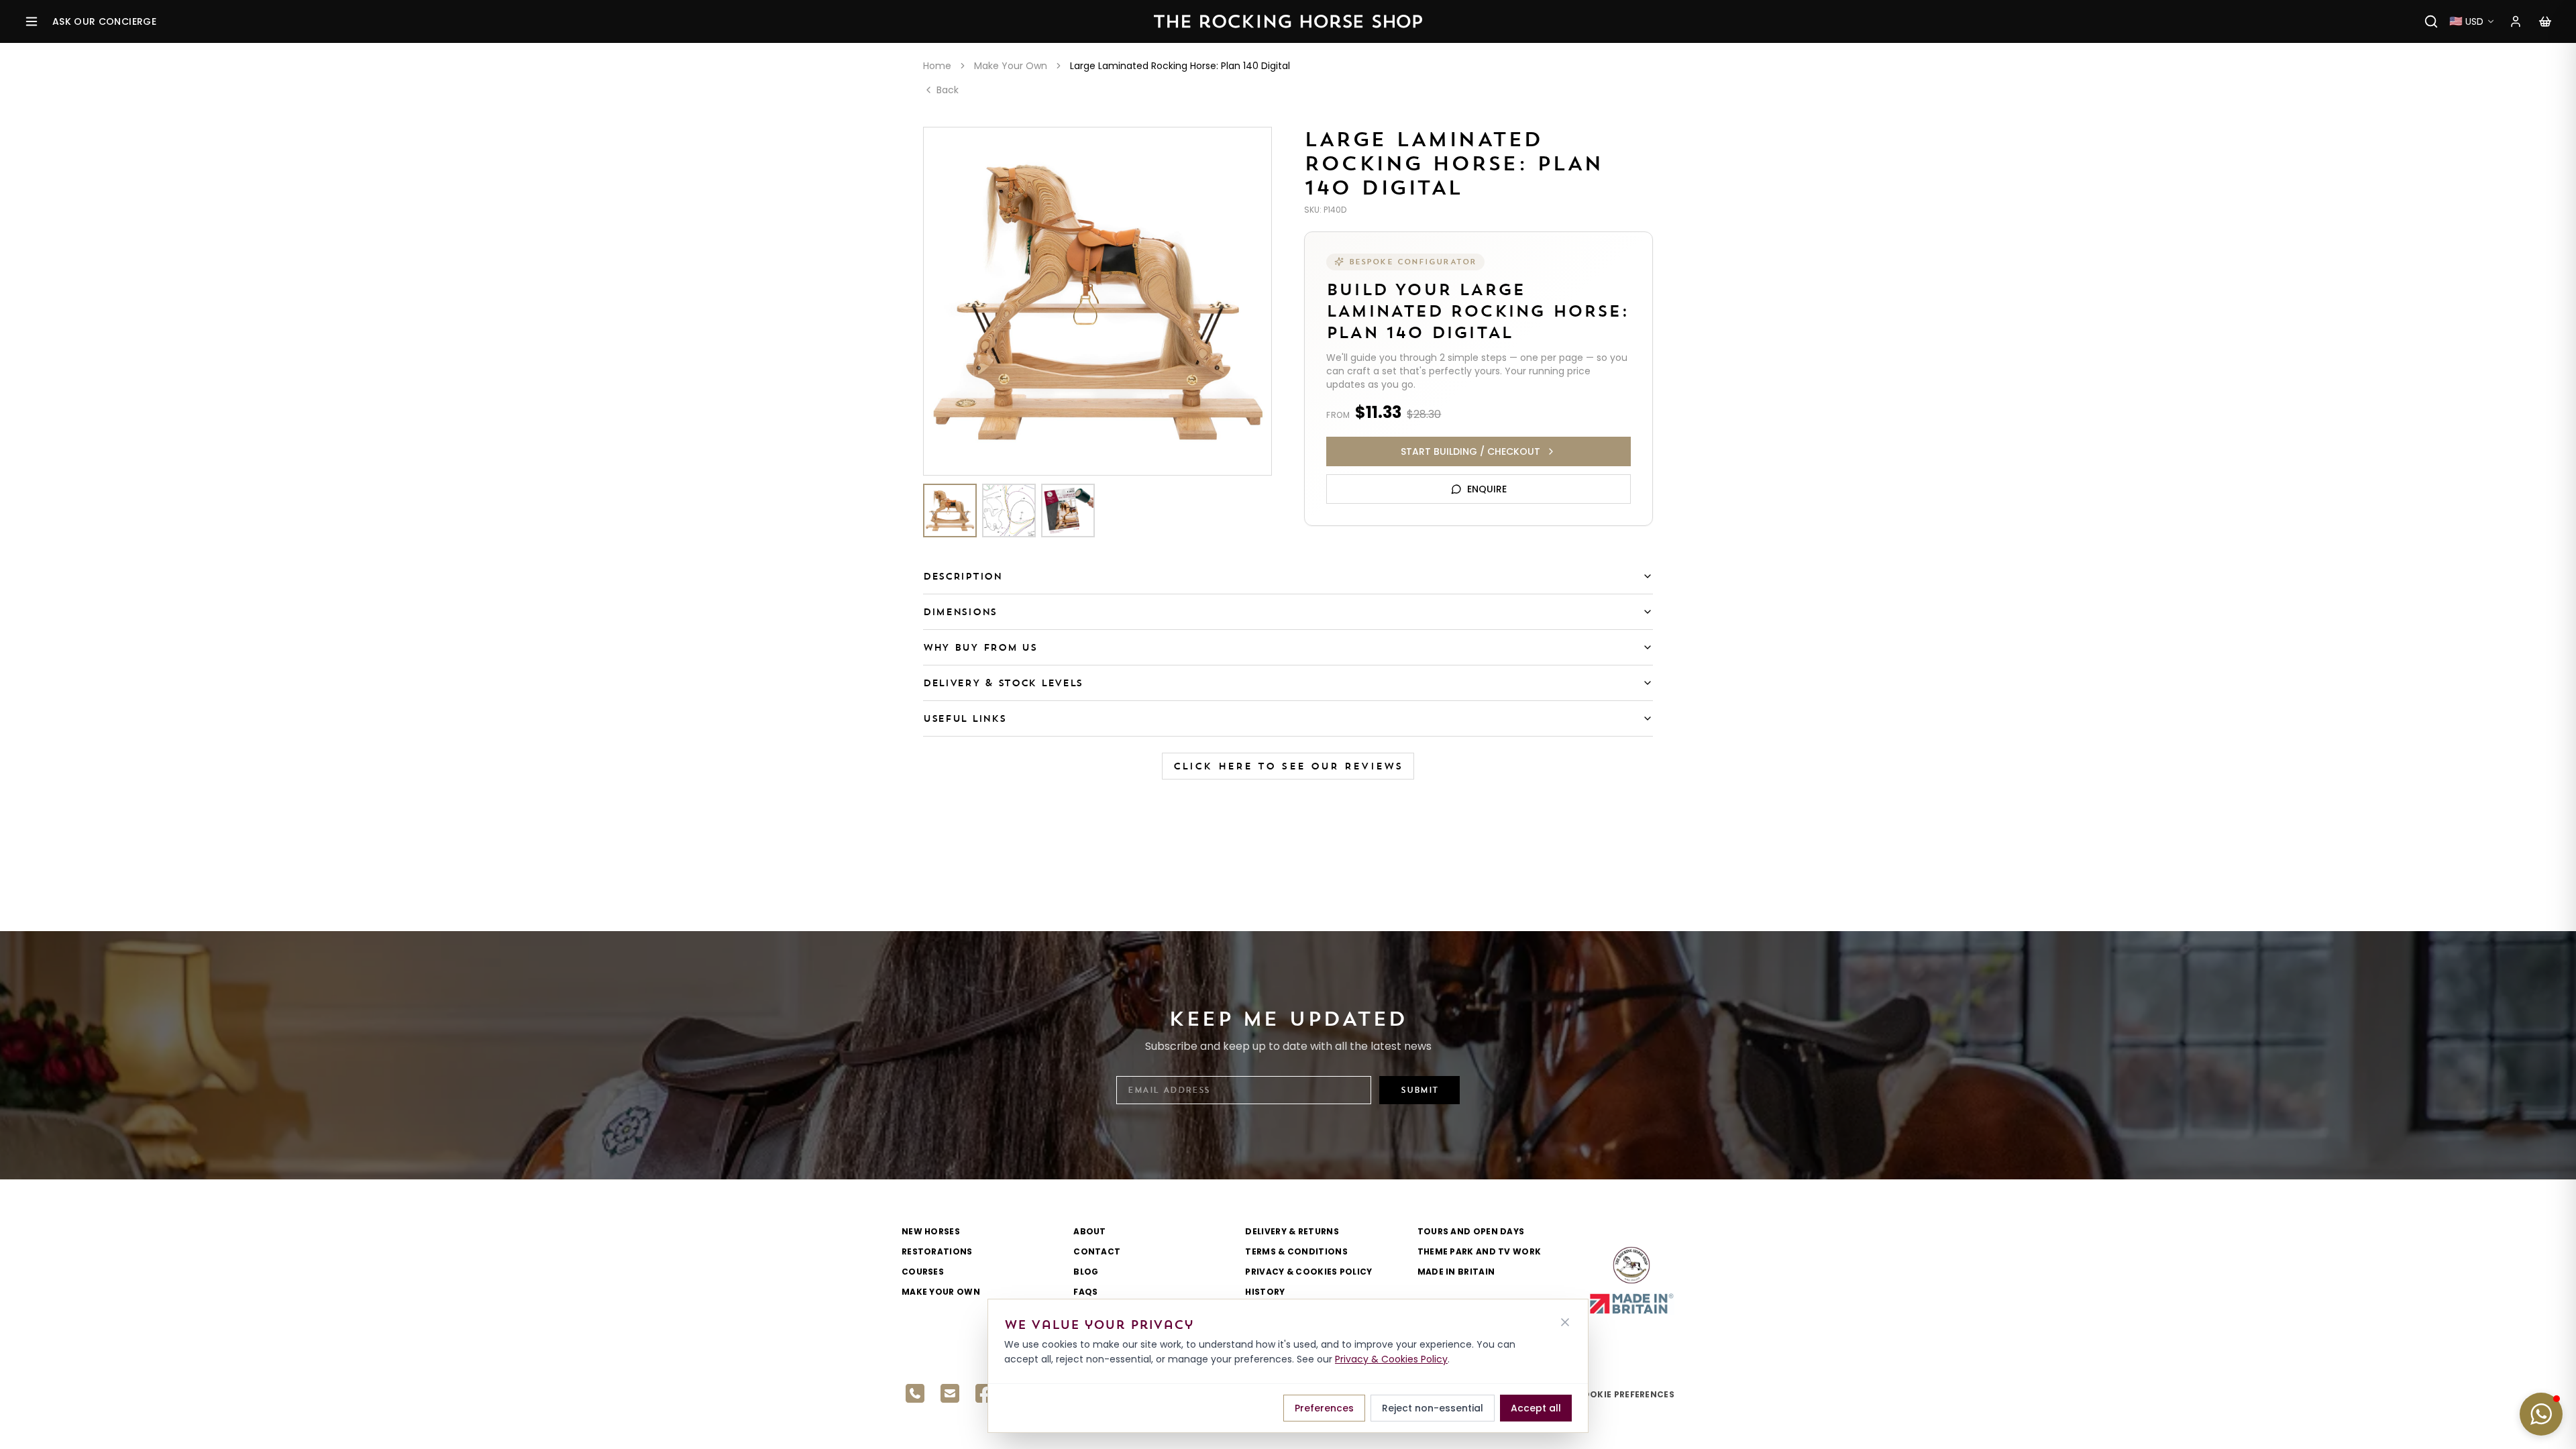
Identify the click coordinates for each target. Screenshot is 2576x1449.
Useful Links (964, 718)
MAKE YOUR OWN (941, 1292)
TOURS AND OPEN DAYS (1471, 1231)
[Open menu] (32, 21)
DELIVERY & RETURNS (1292, 1231)
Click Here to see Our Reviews (1288, 766)
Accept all (1536, 1408)
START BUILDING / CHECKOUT (1470, 451)
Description (963, 576)
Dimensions (960, 612)
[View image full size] (1097, 301)
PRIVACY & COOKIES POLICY (1308, 1272)
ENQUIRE (1487, 489)
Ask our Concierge (104, 21)
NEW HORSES (931, 1231)
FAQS (1085, 1292)
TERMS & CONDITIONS (1296, 1251)
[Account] (2516, 21)
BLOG (1086, 1272)
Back (948, 90)
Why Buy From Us (980, 647)
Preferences (1324, 1408)
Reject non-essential (1433, 1408)
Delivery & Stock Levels (1003, 683)
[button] (2541, 1414)
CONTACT (1097, 1251)
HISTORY (1265, 1292)
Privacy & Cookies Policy (1391, 1359)
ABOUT (1090, 1231)
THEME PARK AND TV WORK (1480, 1251)
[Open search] (2431, 21)
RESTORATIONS (937, 1251)
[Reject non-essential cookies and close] (1565, 1322)
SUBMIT (1419, 1090)
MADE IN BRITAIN (1456, 1272)
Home (937, 66)
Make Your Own (1011, 66)
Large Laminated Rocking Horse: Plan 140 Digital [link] (1180, 66)
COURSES (923, 1272)
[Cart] (2545, 21)
